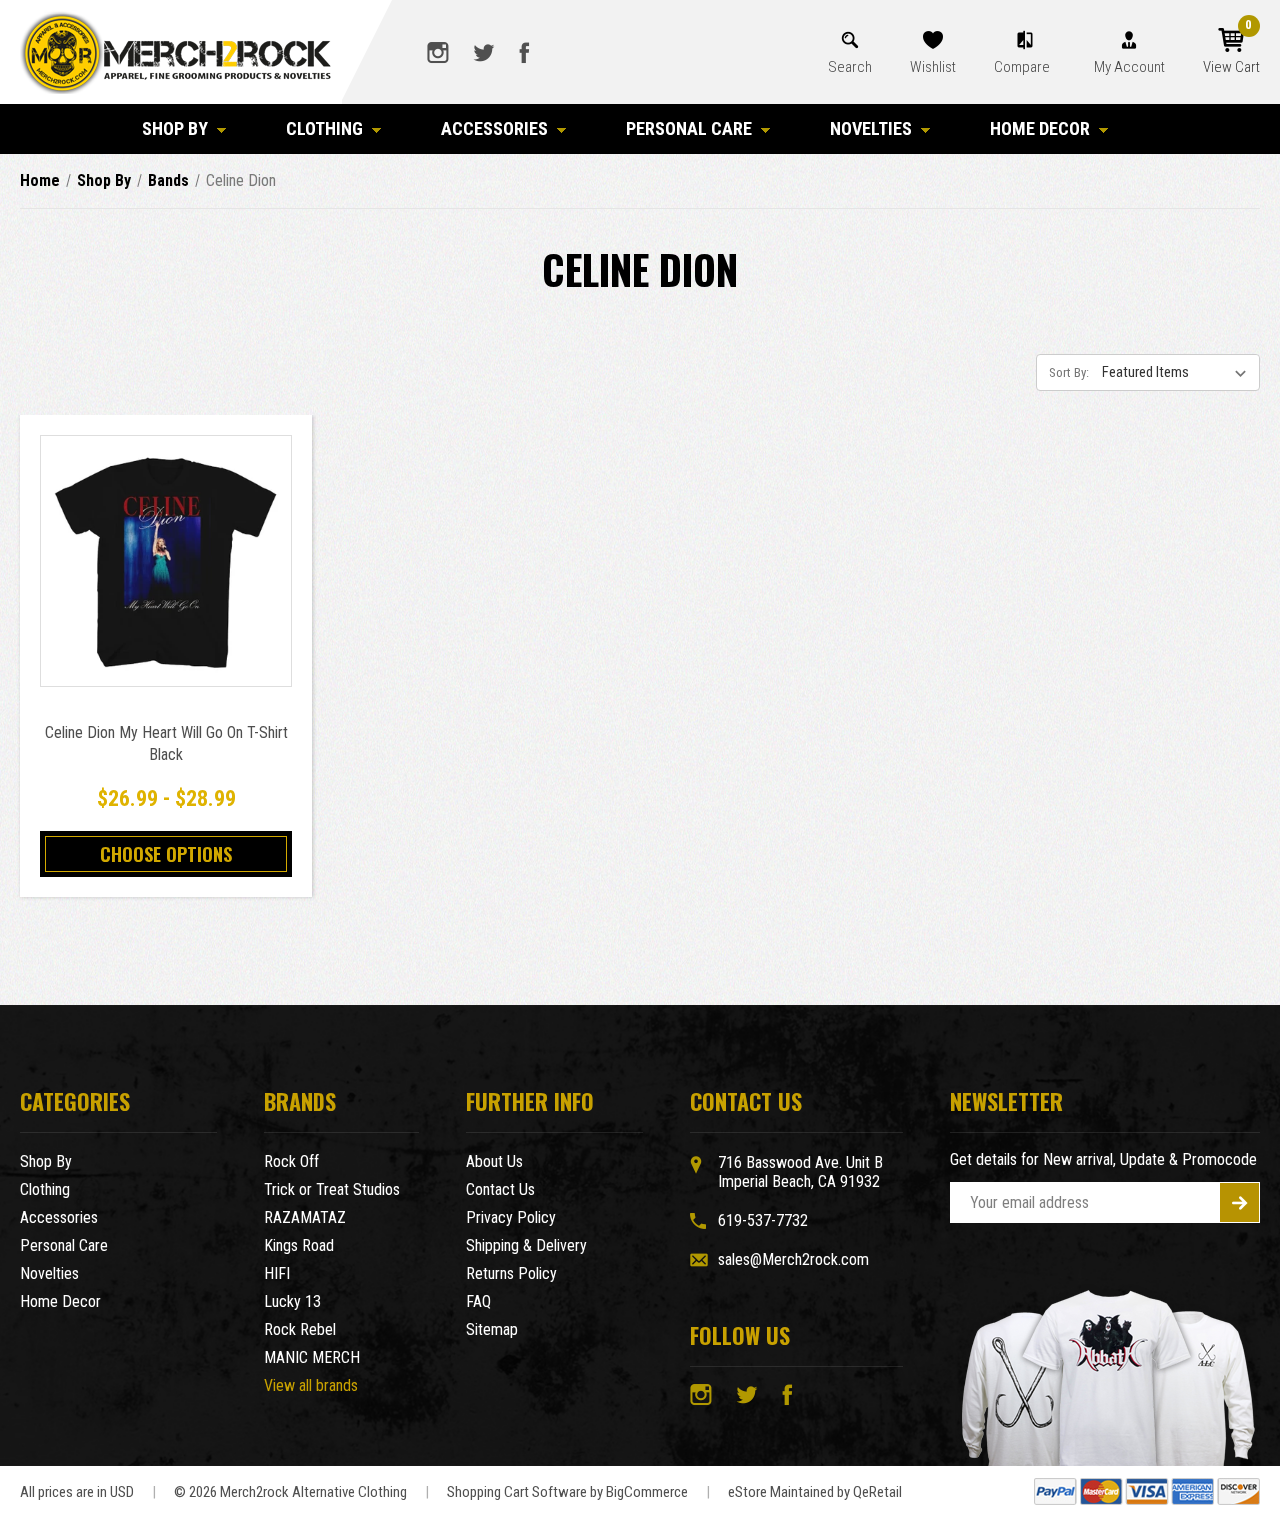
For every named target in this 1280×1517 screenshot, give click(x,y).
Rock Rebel (300, 1329)
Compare (1023, 67)
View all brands (311, 1385)
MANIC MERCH (312, 1357)
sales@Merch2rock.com (793, 1259)
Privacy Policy (511, 1217)
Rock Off (291, 1161)
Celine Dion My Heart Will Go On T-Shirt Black (166, 743)
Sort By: (1069, 372)
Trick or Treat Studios (332, 1189)
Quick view (166, 538)
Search (850, 67)
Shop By (175, 128)
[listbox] (1179, 372)
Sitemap (492, 1329)
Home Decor (1040, 128)
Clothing (324, 128)
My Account (1129, 67)
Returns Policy (511, 1273)
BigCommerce (647, 1492)
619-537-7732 (763, 1220)
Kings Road (299, 1245)
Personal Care (689, 128)
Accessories (494, 128)
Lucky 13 (292, 1301)
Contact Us (500, 1189)
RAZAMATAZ (305, 1217)
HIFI (277, 1273)
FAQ (478, 1301)
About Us (494, 1161)
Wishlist (933, 67)
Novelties (871, 128)
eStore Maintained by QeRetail (815, 1492)
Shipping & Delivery (526, 1245)
